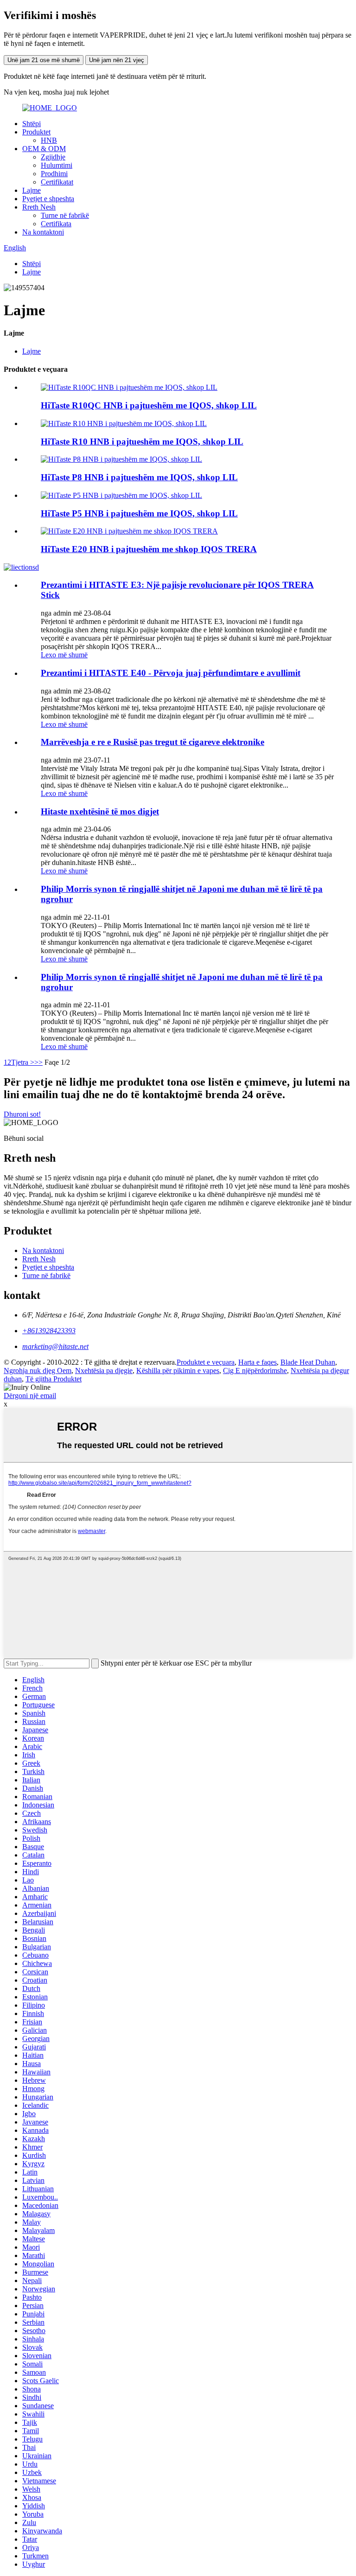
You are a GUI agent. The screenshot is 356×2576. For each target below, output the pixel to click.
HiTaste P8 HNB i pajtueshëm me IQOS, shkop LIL (139, 477)
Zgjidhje (53, 157)
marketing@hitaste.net (55, 1346)
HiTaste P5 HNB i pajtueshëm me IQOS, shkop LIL (139, 513)
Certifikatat (57, 182)
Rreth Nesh (39, 207)
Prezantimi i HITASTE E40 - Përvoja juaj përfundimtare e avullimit (171, 673)
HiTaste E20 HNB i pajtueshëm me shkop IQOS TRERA (149, 549)
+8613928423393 (49, 1331)
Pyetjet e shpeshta (48, 199)
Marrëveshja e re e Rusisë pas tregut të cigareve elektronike (153, 742)
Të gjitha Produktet (54, 1379)
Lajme (32, 190)
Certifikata (56, 224)
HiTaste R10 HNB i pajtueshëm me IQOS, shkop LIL (142, 442)
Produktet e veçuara (206, 1362)
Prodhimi (54, 174)
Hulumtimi (57, 165)
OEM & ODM (44, 149)
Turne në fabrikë (65, 215)
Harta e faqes (257, 1362)
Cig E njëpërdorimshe (255, 1371)
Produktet (36, 132)
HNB (49, 140)
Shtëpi (32, 124)
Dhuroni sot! (22, 1114)
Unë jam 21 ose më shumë (44, 60)
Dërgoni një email (30, 1396)
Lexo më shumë (64, 655)
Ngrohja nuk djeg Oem (38, 1371)
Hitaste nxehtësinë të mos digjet (100, 811)
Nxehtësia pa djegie (104, 1371)
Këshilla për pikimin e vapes (178, 1371)
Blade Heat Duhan (308, 1362)
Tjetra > (23, 1062)
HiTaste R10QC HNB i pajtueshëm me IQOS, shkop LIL (149, 405)
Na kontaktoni (43, 232)
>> (38, 1062)
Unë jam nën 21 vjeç (117, 60)
